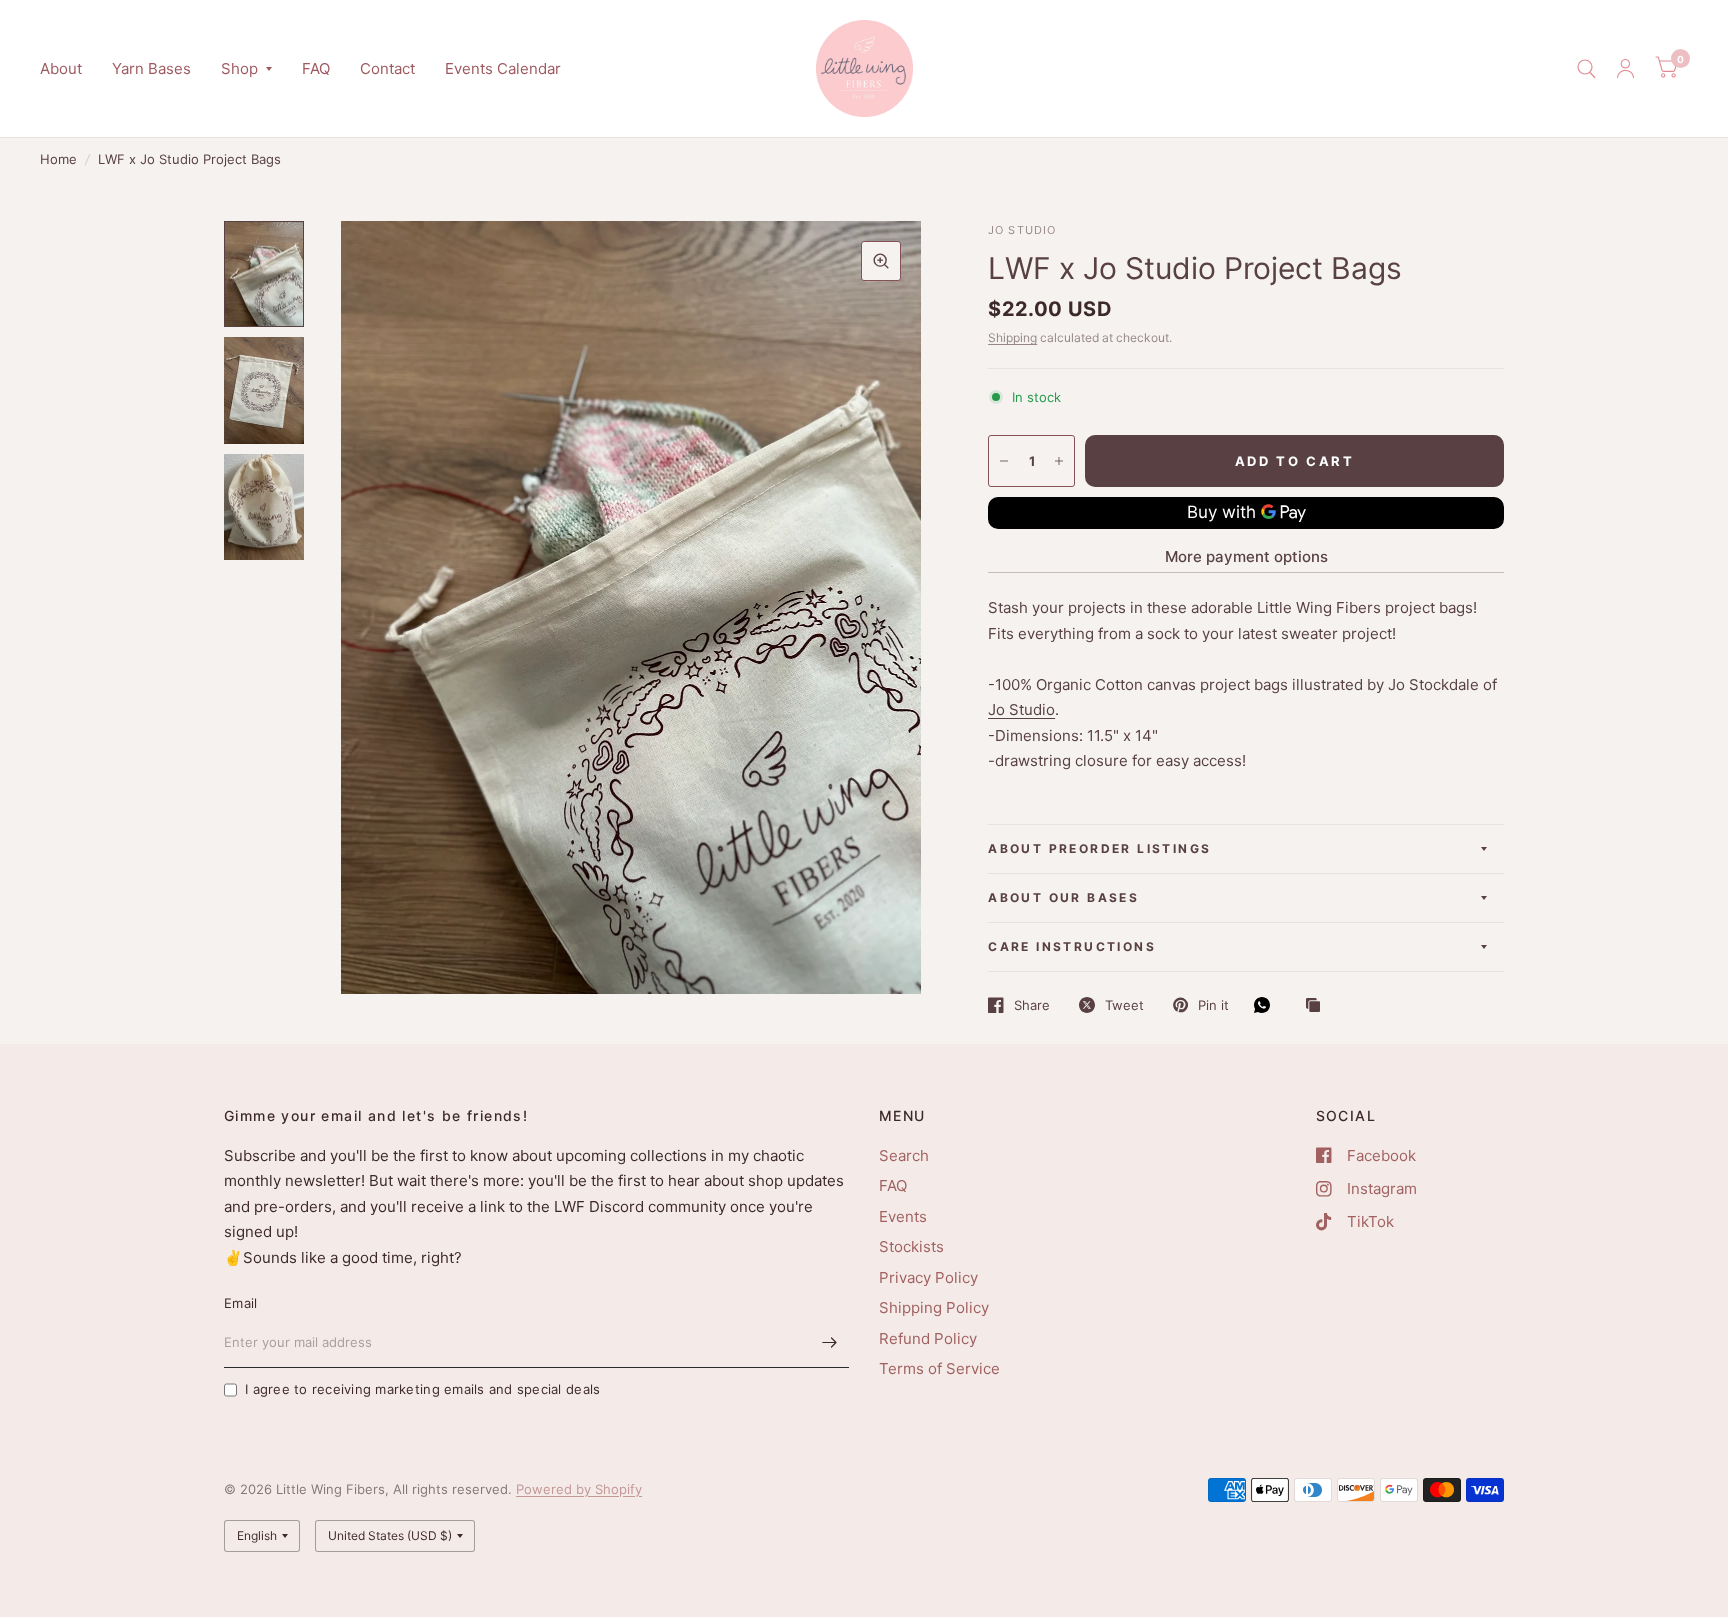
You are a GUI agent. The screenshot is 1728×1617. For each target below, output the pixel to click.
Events (903, 1216)
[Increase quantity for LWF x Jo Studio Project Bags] (1059, 461)
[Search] (1586, 68)
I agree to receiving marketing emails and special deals (422, 1389)
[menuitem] (68, 69)
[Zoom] (881, 261)
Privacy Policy (928, 1277)
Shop (239, 68)
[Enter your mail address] (829, 1342)
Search (904, 1155)
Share (1032, 1005)
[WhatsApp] (1267, 1005)
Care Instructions (1072, 946)
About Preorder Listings (1099, 848)
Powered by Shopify (579, 1489)
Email (240, 1303)
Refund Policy (928, 1338)
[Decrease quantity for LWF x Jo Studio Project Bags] (1004, 461)
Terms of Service (939, 1368)
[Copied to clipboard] (1318, 1006)
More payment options (1246, 556)
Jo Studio (1021, 709)
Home (58, 159)
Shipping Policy (934, 1307)
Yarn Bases (151, 68)
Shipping (1012, 337)
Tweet (1124, 1005)
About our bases (1063, 897)
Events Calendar (503, 68)
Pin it (1213, 1005)
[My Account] (1625, 68)
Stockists (911, 1246)
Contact (387, 68)
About (61, 68)
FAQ (316, 68)
